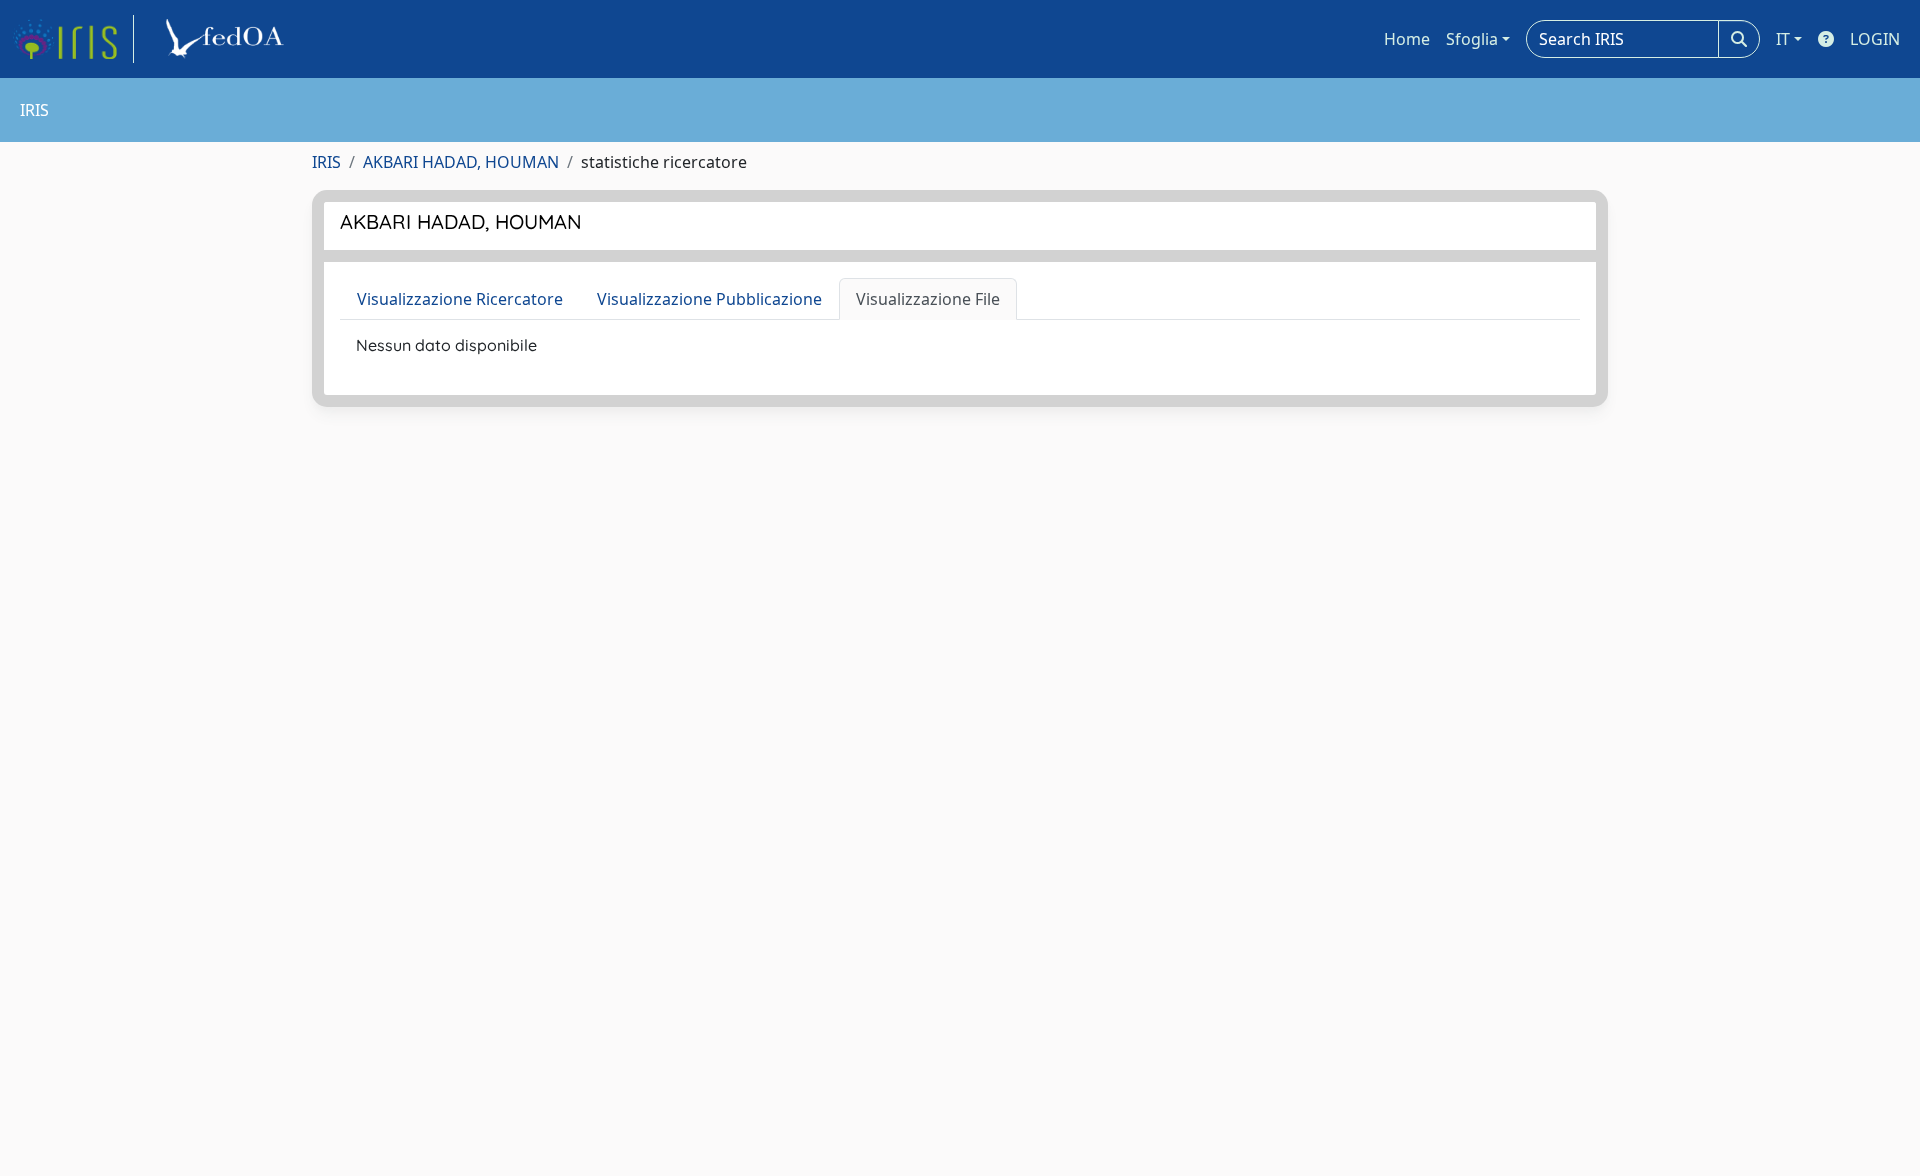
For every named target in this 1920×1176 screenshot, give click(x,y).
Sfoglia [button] (1472, 39)
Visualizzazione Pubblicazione (709, 299)
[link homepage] (73, 39)
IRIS (326, 162)
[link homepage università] (228, 39)
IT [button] (1783, 39)
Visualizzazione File (928, 299)
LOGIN (1875, 39)
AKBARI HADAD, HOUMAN (461, 162)
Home (1407, 39)
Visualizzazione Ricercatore (460, 299)
